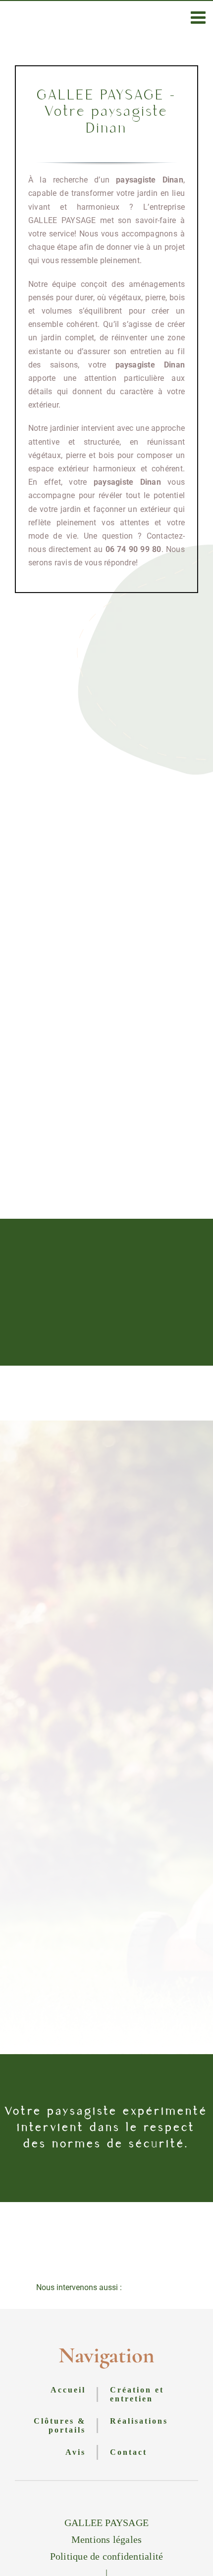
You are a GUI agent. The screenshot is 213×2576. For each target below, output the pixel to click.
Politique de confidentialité (107, 2556)
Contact (129, 2452)
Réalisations (139, 2421)
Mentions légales (107, 2539)
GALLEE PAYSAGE (106, 2523)
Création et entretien (137, 2394)
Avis (76, 2452)
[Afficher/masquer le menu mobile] (199, 17)
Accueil (68, 2390)
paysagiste (135, 365)
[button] (106, 2288)
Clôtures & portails (60, 2425)
